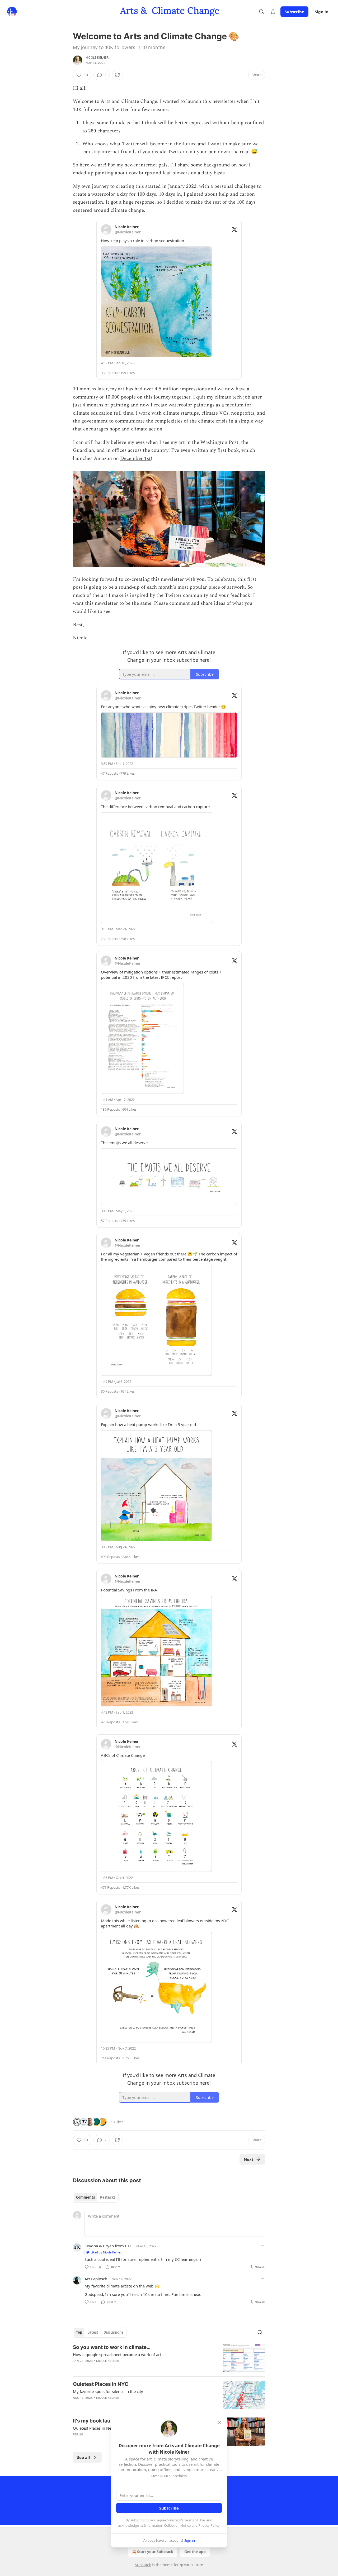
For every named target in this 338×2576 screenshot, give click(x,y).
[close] (220, 2423)
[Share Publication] (273, 12)
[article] (169, 2358)
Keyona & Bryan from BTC (108, 2246)
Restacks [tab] (108, 2197)
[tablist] (96, 2197)
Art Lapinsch (96, 2279)
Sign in (322, 12)
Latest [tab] (93, 2332)
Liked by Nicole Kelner (106, 2252)
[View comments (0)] (124, 2405)
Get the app (195, 2552)
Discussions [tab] (113, 2332)
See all (84, 2457)
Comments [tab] (85, 2197)
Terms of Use (194, 2520)
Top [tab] (79, 2332)
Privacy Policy (209, 2525)
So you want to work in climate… (112, 2347)
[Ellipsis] (262, 2246)
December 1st (135, 459)
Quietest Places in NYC (101, 2384)
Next (249, 2159)
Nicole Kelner (97, 57)
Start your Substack (155, 2552)
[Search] (261, 12)
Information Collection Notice (167, 2525)
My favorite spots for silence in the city (108, 2391)
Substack (143, 2565)
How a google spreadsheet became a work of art (117, 2354)
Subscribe (294, 12)
